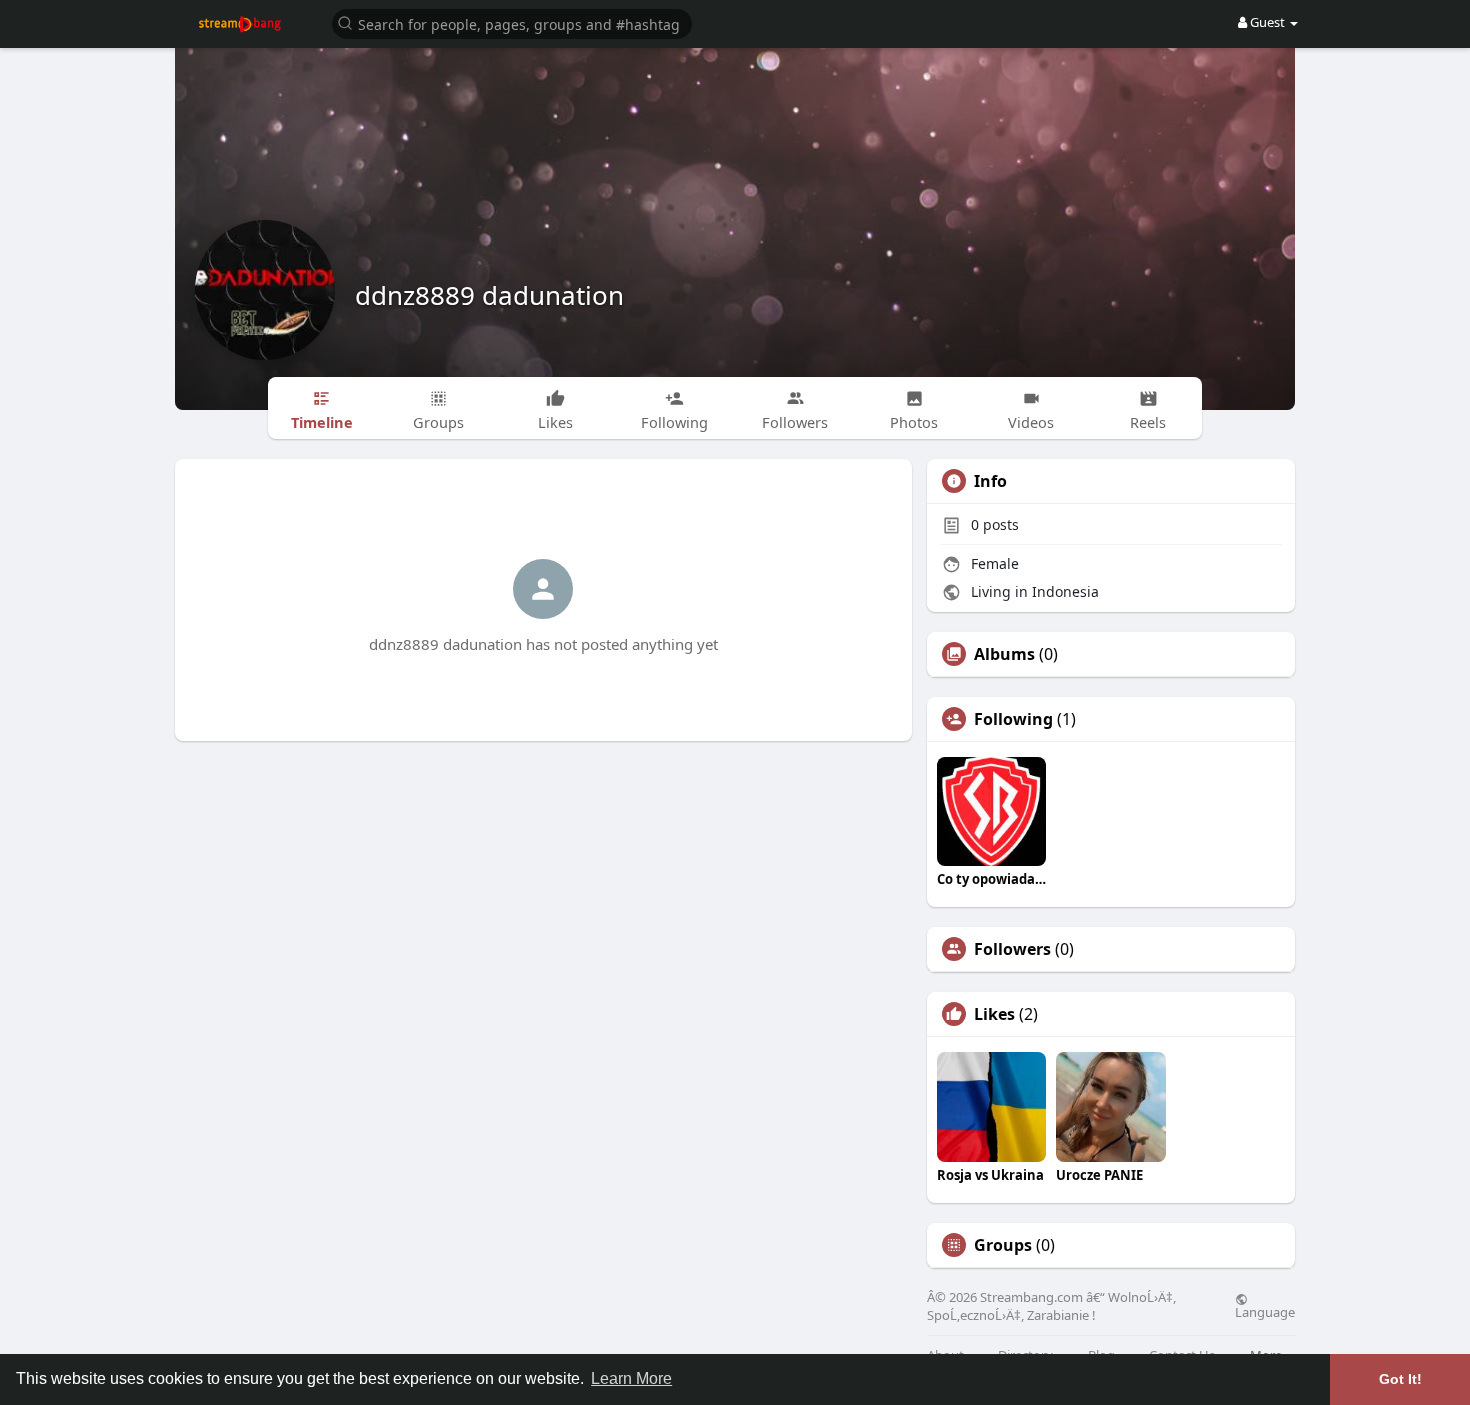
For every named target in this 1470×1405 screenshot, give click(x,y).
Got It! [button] (1400, 1379)
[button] (512, 22)
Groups (1003, 1245)
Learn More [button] (631, 1378)
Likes (994, 1014)
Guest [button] (1267, 22)
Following (1013, 719)
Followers (1012, 949)
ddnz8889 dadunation (489, 295)
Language (1265, 1311)
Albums (1004, 654)
